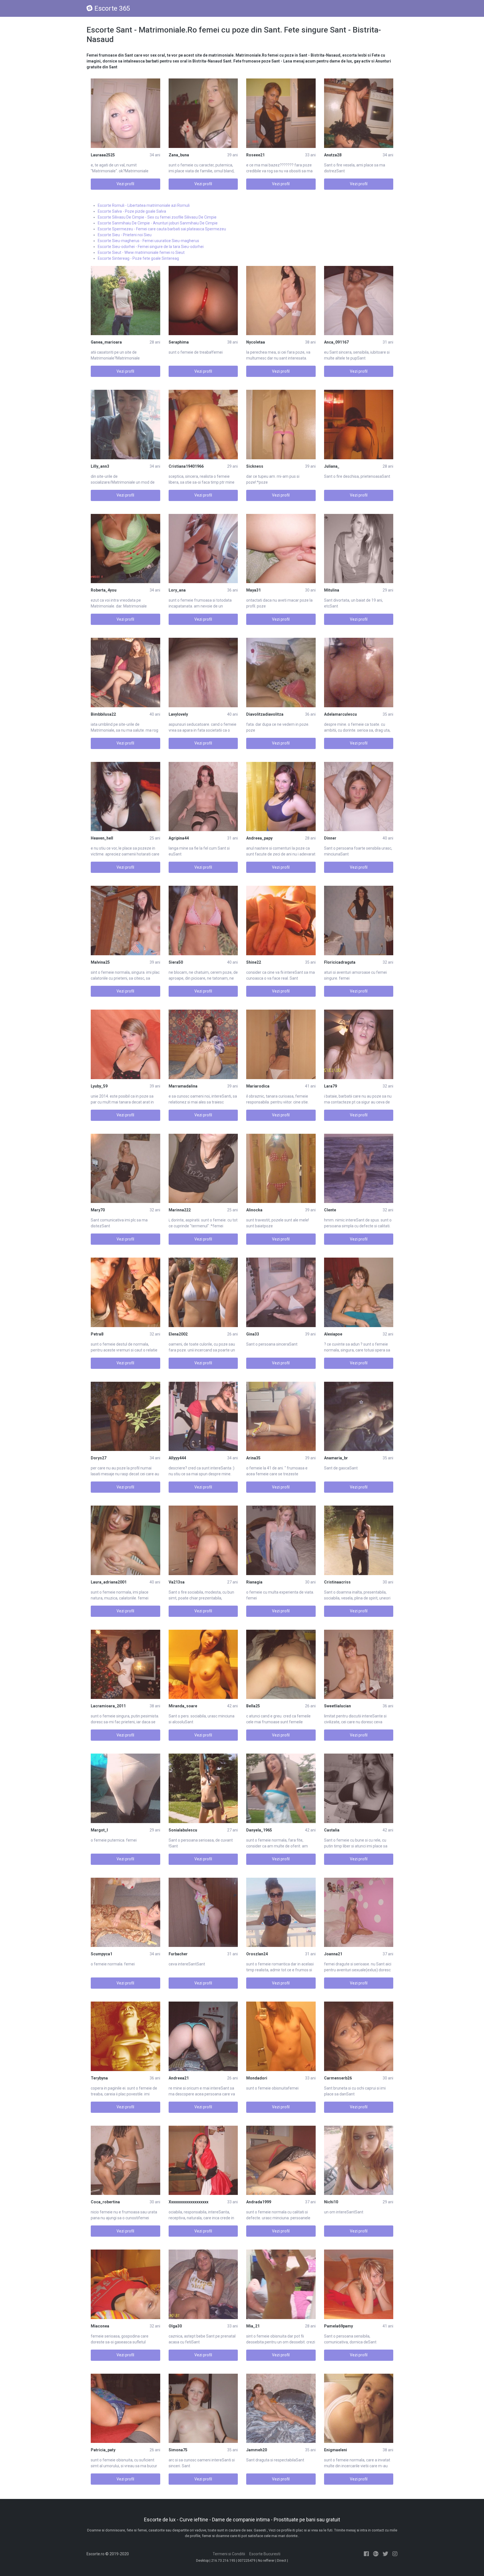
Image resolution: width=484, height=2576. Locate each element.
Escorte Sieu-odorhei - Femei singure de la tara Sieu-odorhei (151, 247)
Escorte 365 (112, 8)
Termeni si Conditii (229, 2554)
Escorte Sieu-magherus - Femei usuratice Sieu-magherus (148, 241)
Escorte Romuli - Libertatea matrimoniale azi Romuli (144, 205)
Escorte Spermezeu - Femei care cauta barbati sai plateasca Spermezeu (162, 229)
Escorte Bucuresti (265, 2554)
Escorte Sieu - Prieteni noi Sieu (125, 235)
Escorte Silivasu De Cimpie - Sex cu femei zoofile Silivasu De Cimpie (157, 217)
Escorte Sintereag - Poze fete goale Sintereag (138, 258)
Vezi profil (125, 184)
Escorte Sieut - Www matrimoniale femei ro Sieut (141, 252)
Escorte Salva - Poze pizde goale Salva (132, 211)
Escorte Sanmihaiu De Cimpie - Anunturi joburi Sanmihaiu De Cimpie (158, 223)
